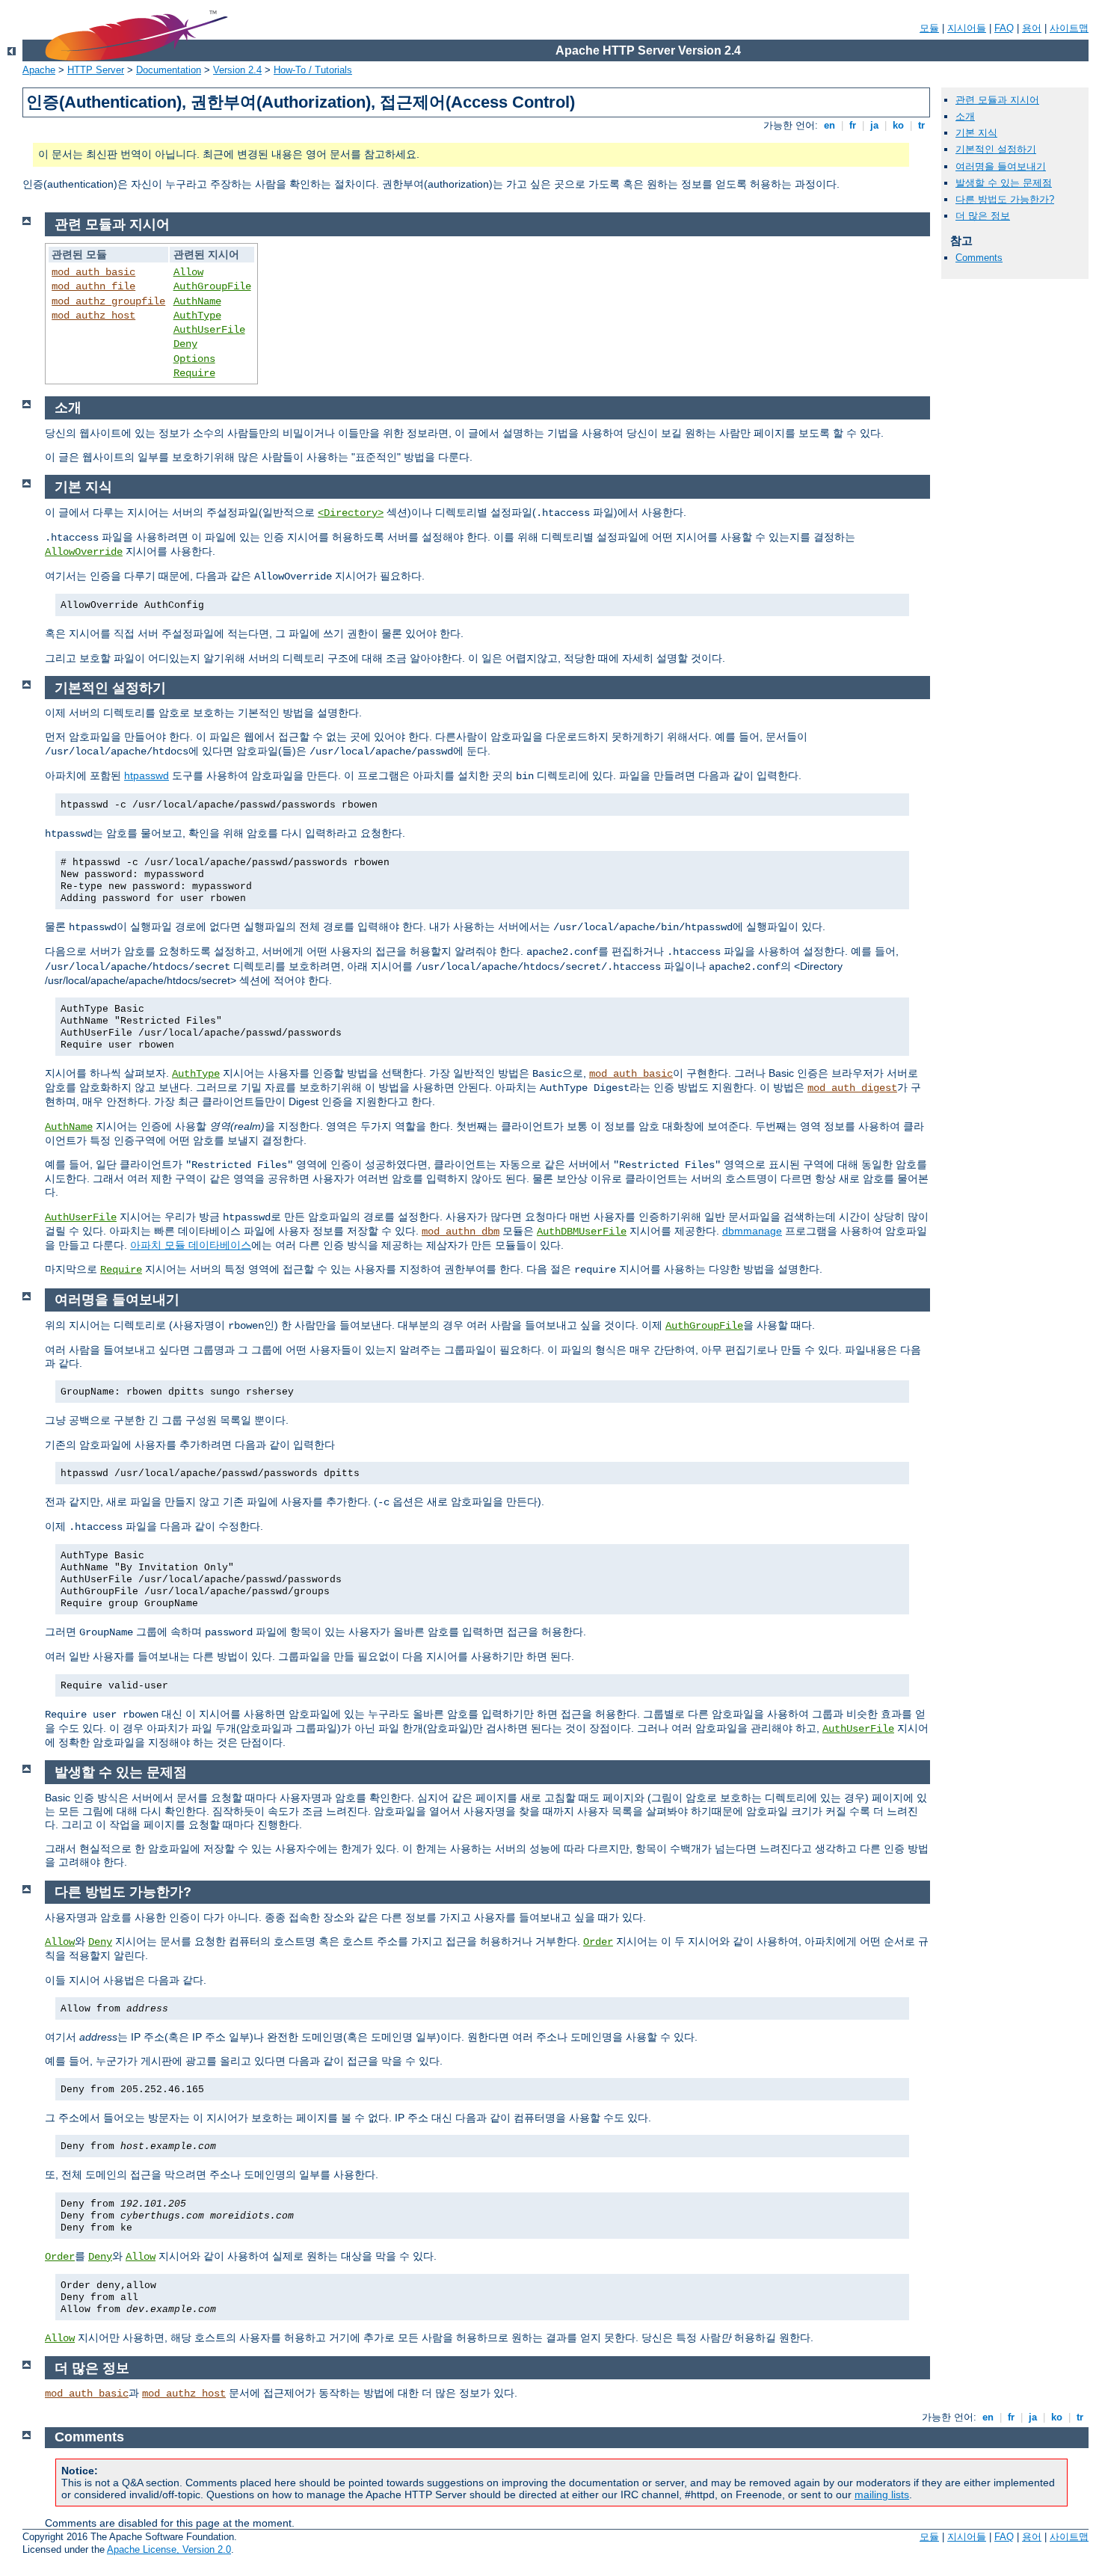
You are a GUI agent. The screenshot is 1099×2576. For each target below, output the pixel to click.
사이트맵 (1069, 28)
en (829, 125)
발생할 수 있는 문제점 (1004, 183)
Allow (188, 272)
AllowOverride (84, 552)
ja (874, 125)
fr (853, 125)
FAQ (1004, 28)
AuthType (197, 316)
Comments (979, 258)
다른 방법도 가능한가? (1005, 199)
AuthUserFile (209, 330)
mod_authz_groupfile (108, 301)
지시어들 (967, 28)
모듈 (929, 28)
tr (921, 125)
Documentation (169, 70)
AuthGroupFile (212, 286)
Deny (185, 344)
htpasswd (147, 775)
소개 (965, 116)
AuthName (197, 301)
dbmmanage (752, 1231)
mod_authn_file (93, 286)
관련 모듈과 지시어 (997, 100)
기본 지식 (976, 133)
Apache (39, 70)
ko (898, 125)
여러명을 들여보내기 (1001, 166)
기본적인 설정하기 (996, 149)
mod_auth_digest (852, 1088)
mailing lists (882, 2494)
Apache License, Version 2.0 (169, 2549)
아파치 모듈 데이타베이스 (191, 1245)
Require (194, 373)
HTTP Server (96, 70)
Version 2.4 (237, 70)
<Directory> (351, 513)
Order (598, 1942)
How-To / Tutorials (313, 70)
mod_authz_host (93, 316)
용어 (1032, 28)
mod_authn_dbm (461, 1232)
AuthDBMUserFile (582, 1232)
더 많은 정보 (983, 216)
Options (194, 359)
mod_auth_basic (93, 272)
